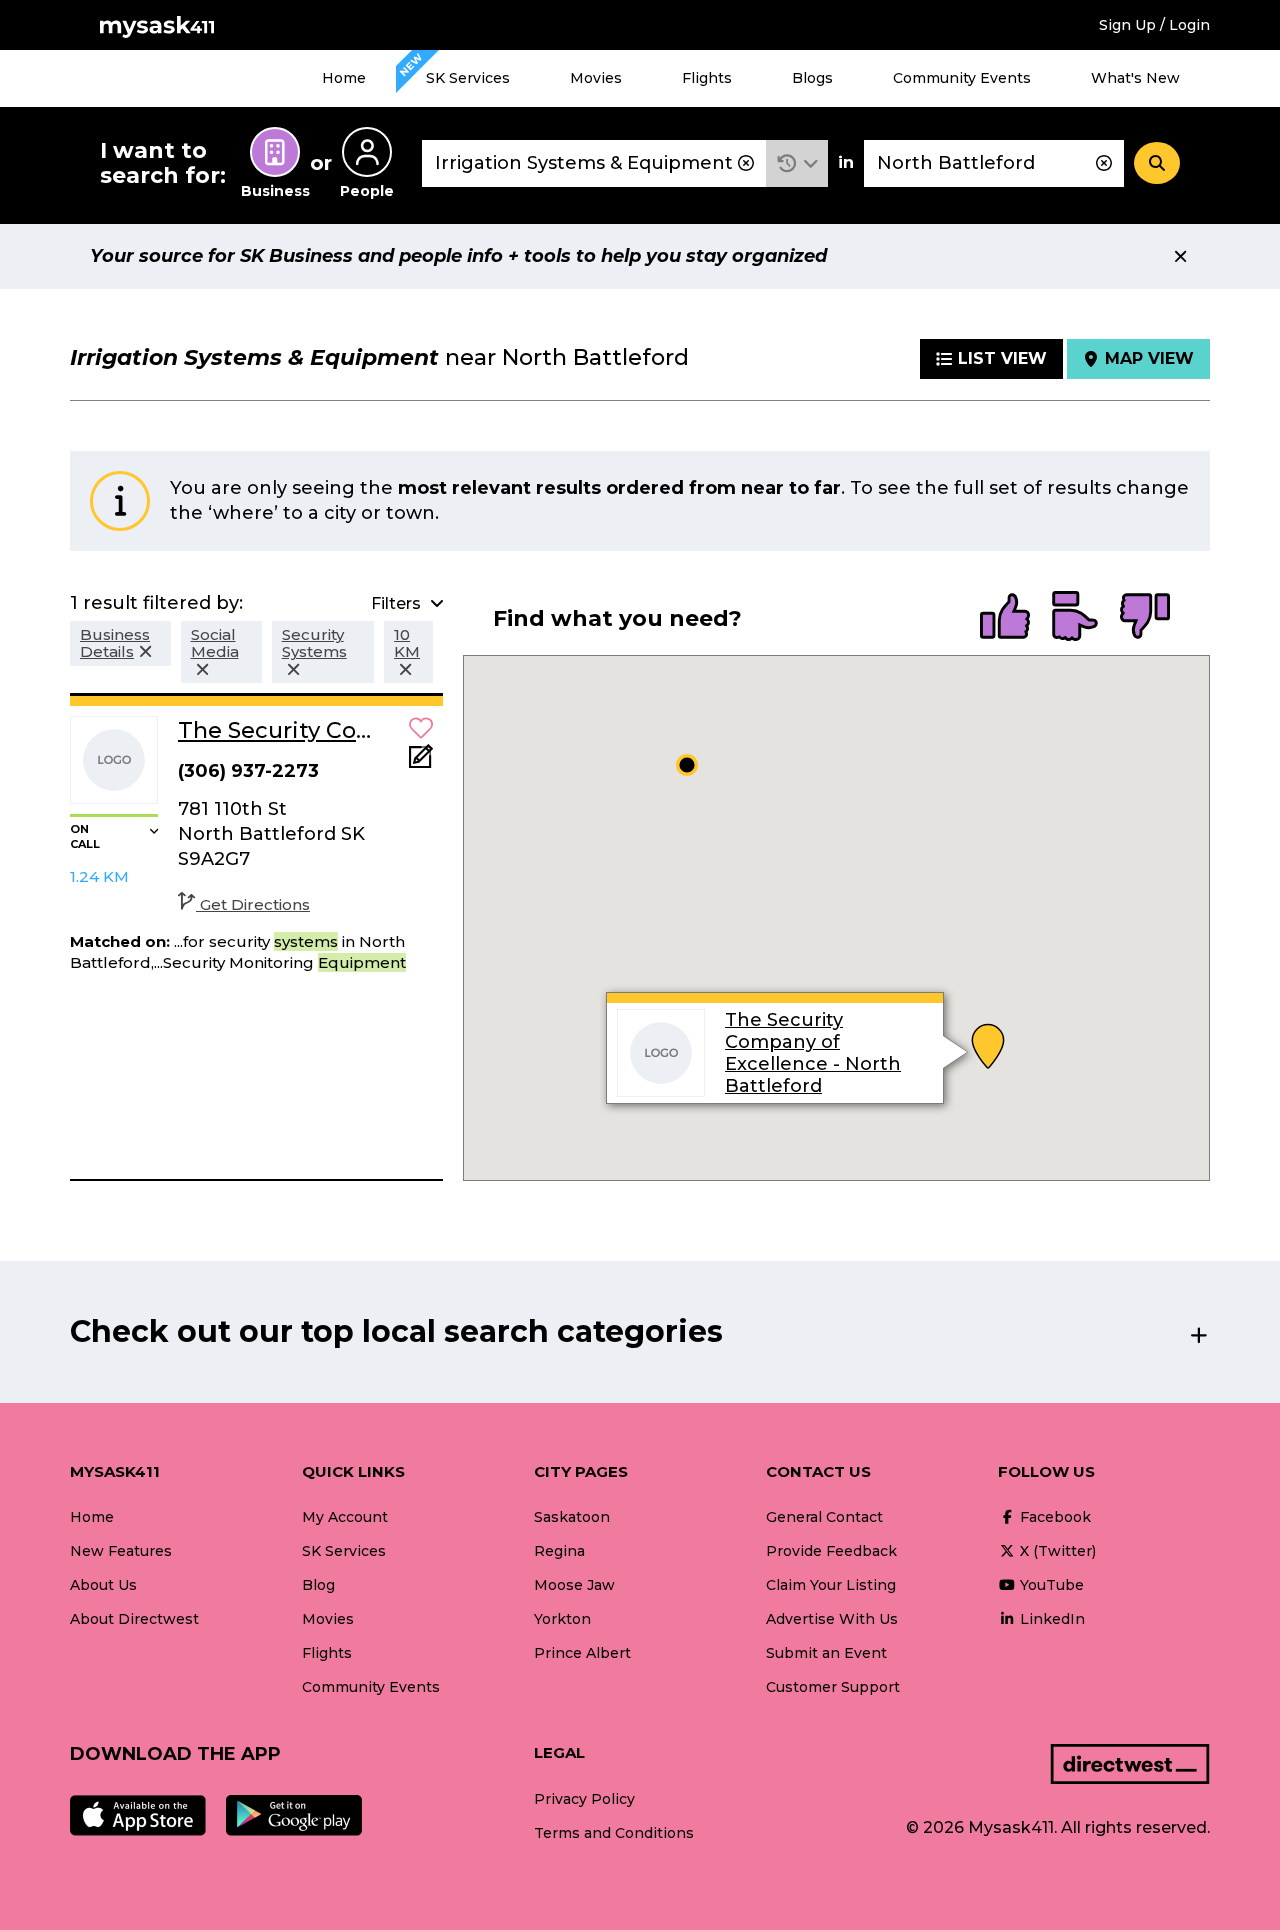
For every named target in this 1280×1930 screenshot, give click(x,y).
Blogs (812, 78)
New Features (121, 1551)
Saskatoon (572, 1517)
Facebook (1053, 1517)
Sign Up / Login (1154, 25)
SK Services (468, 78)
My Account (345, 1517)
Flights (707, 78)
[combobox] (594, 163)
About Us (103, 1585)
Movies (596, 78)
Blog (318, 1585)
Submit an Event (826, 1653)
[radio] (1005, 618)
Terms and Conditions (614, 1833)
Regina (559, 1551)
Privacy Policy (584, 1799)
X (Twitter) (1056, 1551)
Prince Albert (582, 1653)
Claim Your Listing (831, 1585)
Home (344, 78)
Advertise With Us (832, 1619)
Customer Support (833, 1687)
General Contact (824, 1517)
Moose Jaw (574, 1585)
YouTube (1050, 1585)
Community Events (962, 78)
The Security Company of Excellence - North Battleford (813, 1053)
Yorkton (562, 1619)
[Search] (1157, 163)
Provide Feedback (831, 1551)
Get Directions (255, 904)
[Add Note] (421, 762)
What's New (1135, 78)
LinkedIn (1050, 1619)
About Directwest (134, 1619)
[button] (797, 163)
